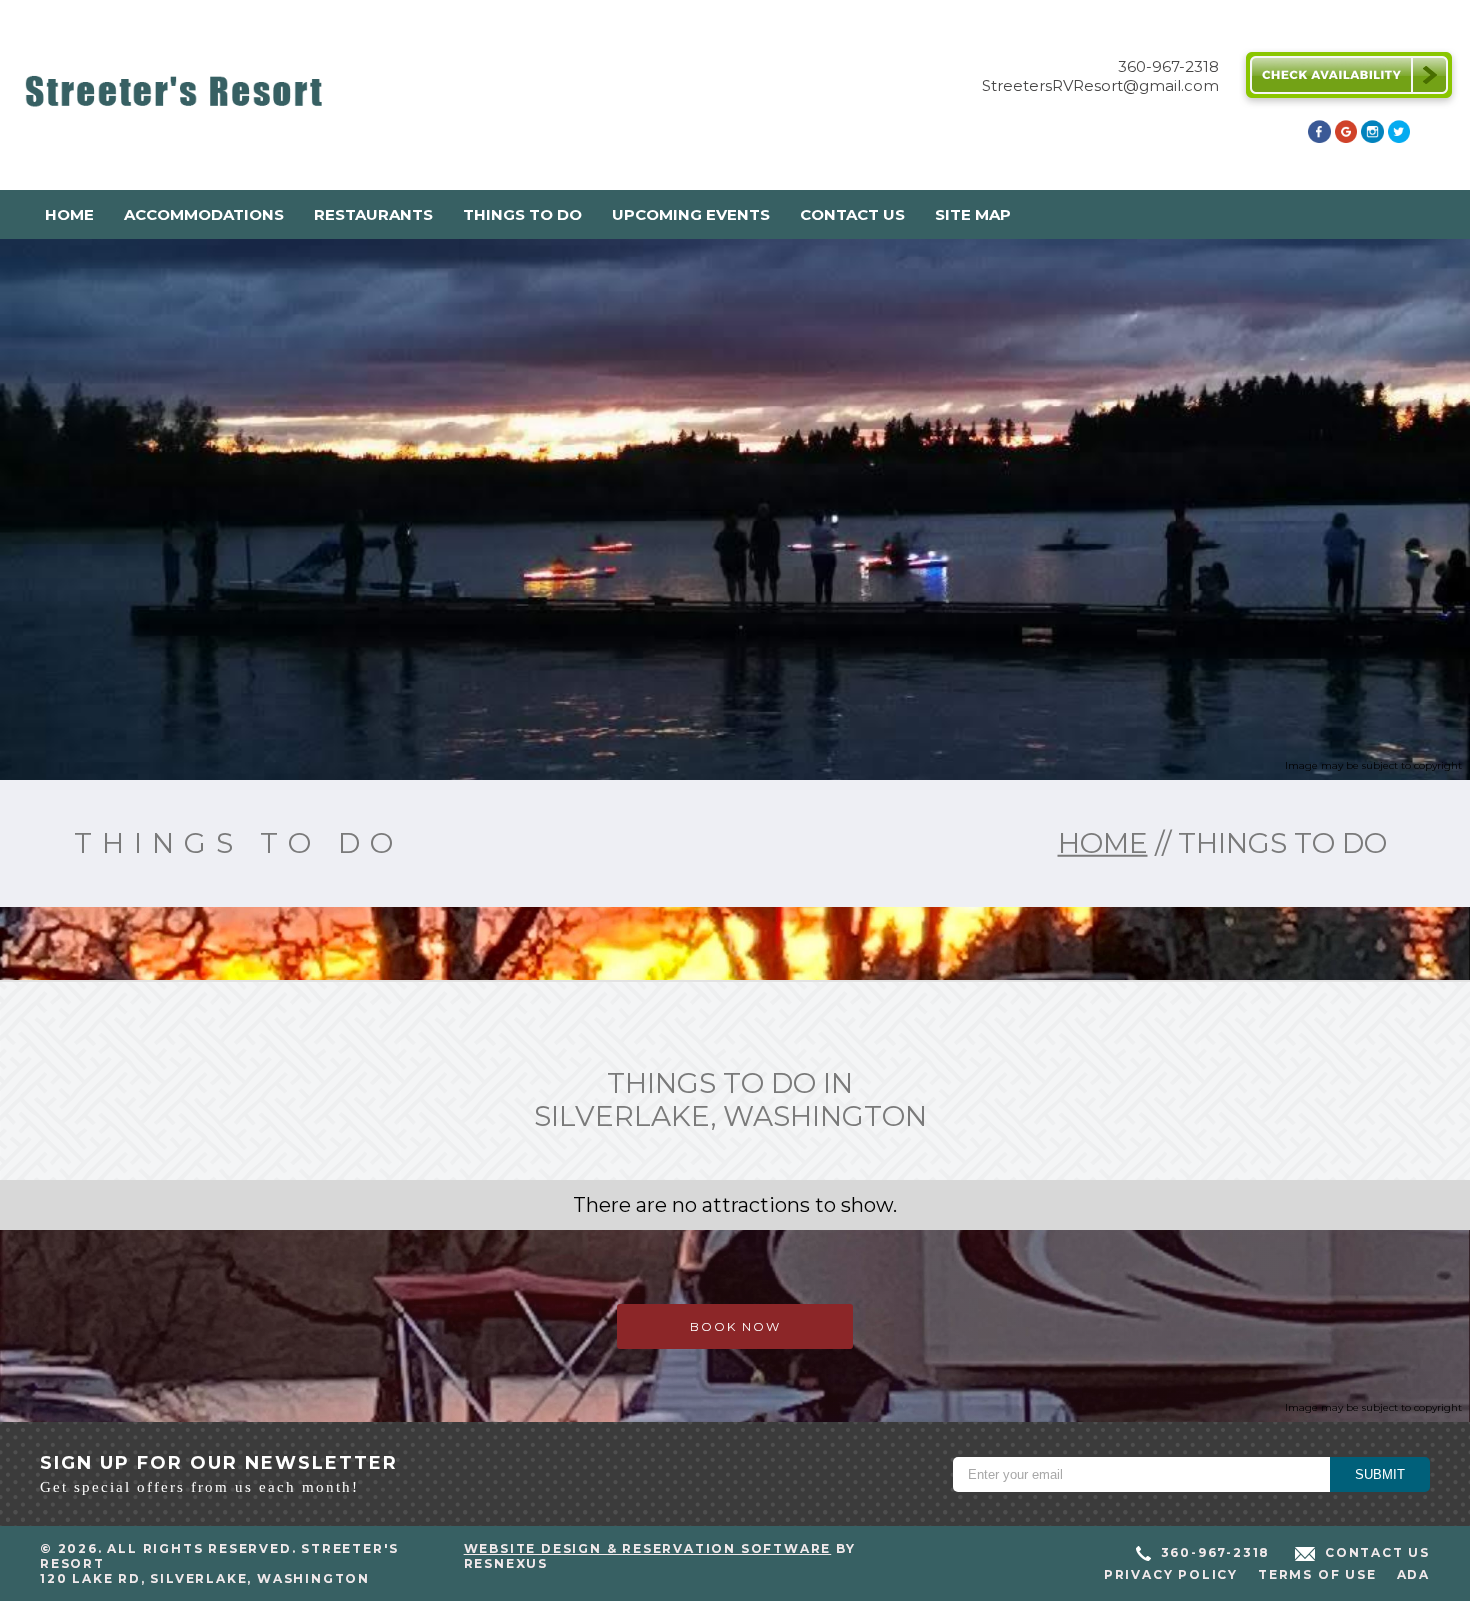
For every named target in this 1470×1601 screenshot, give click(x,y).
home (1103, 843)
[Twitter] (1399, 137)
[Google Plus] (1346, 137)
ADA (1413, 1574)
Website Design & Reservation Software (648, 1548)
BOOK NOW (735, 1326)
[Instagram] (1372, 137)
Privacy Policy (1171, 1574)
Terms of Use (1317, 1574)
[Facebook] (1319, 137)
